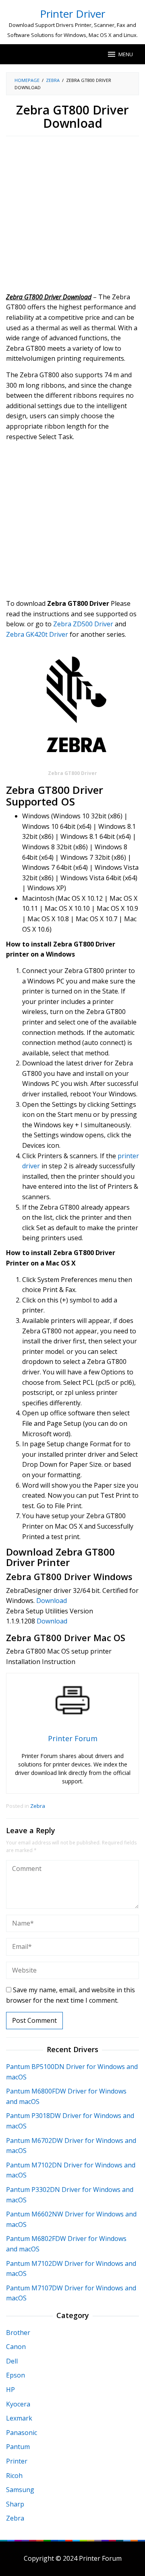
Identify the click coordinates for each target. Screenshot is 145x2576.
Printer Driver (72, 14)
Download (52, 1601)
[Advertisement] (72, 217)
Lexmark (19, 2418)
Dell (12, 2361)
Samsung (20, 2490)
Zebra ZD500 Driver (83, 624)
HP (10, 2390)
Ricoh (14, 2476)
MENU (126, 54)
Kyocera (18, 2404)
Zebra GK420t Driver (37, 634)
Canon (16, 2347)
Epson (16, 2375)
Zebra (38, 1806)
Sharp (15, 2504)
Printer (17, 2461)
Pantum (18, 2447)
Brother (18, 2333)
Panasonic (22, 2433)
